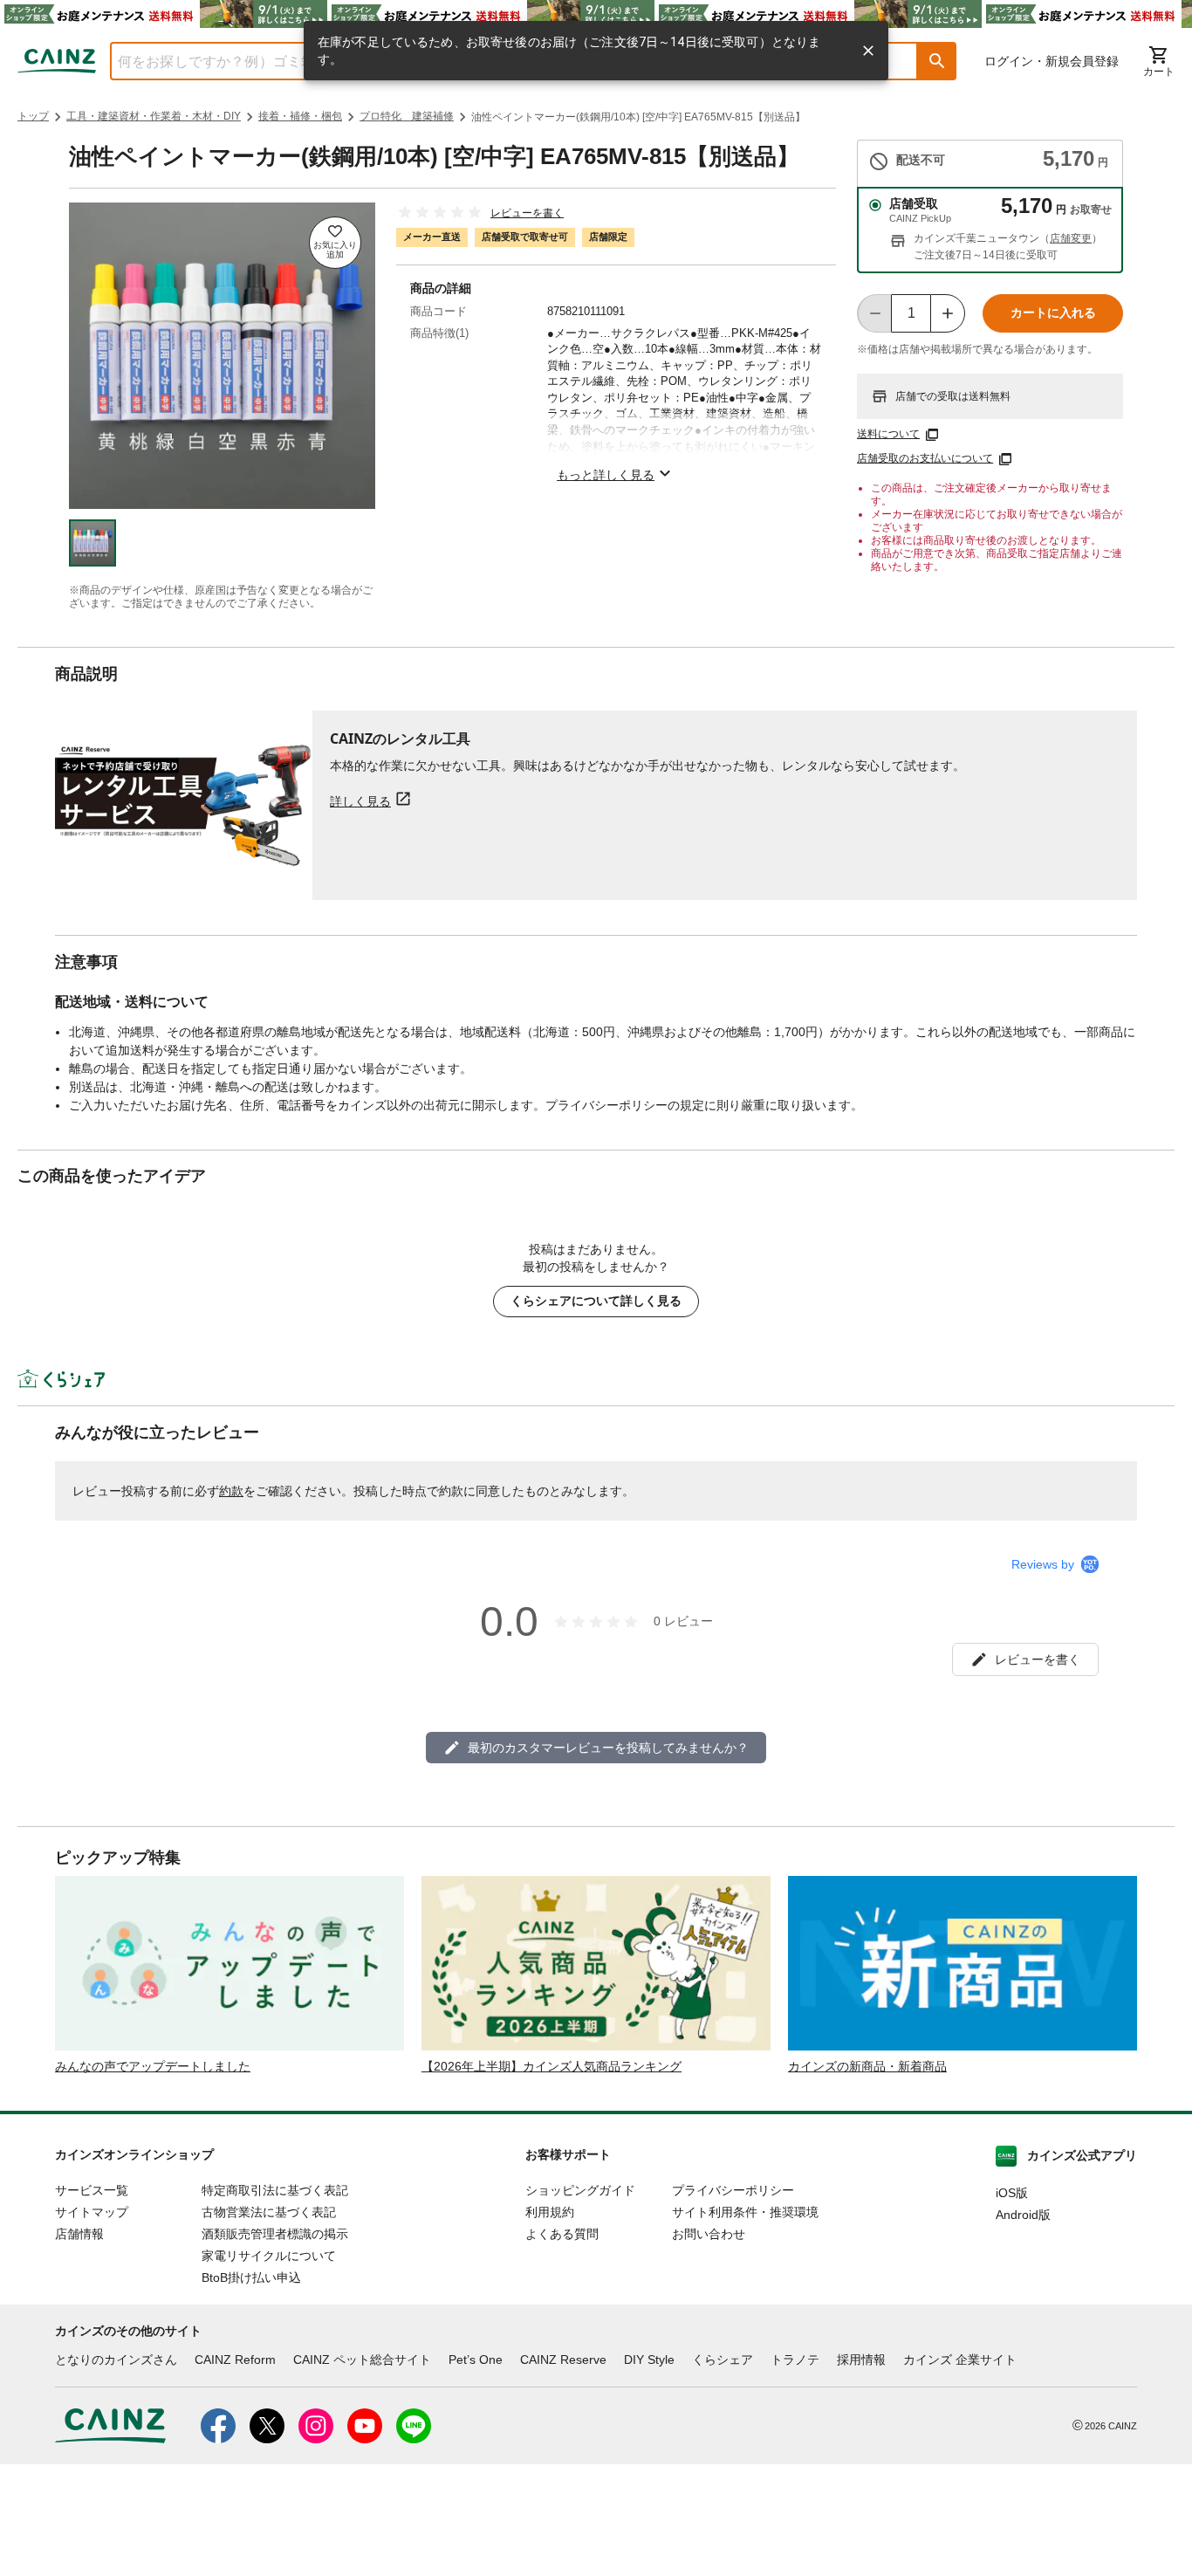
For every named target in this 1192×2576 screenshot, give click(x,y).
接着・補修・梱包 (300, 116)
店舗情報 (79, 2234)
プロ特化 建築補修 (407, 116)
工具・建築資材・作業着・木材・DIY (154, 116)
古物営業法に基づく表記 (269, 2212)
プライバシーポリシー (733, 2190)
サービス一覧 (92, 2190)
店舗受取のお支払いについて (925, 458)
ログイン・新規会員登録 (1052, 61)
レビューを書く (527, 213)
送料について (888, 434)
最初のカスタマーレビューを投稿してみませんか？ (608, 1748)
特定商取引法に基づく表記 (275, 2190)
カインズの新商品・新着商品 (867, 2066)
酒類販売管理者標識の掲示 (275, 2234)
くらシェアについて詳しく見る (596, 1301)
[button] (937, 61)
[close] (868, 51)
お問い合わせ (709, 2234)
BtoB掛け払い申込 (251, 2277)
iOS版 (1012, 2193)
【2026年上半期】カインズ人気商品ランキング (551, 2066)
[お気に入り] (335, 243)
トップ (33, 116)
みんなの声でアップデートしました (153, 2066)
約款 (231, 1491)
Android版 (1023, 2215)
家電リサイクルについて (269, 2256)
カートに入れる (1053, 313)
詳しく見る (360, 801)
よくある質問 (562, 2234)
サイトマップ (92, 2212)
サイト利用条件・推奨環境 (745, 2212)
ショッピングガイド (580, 2190)
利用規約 (550, 2212)
